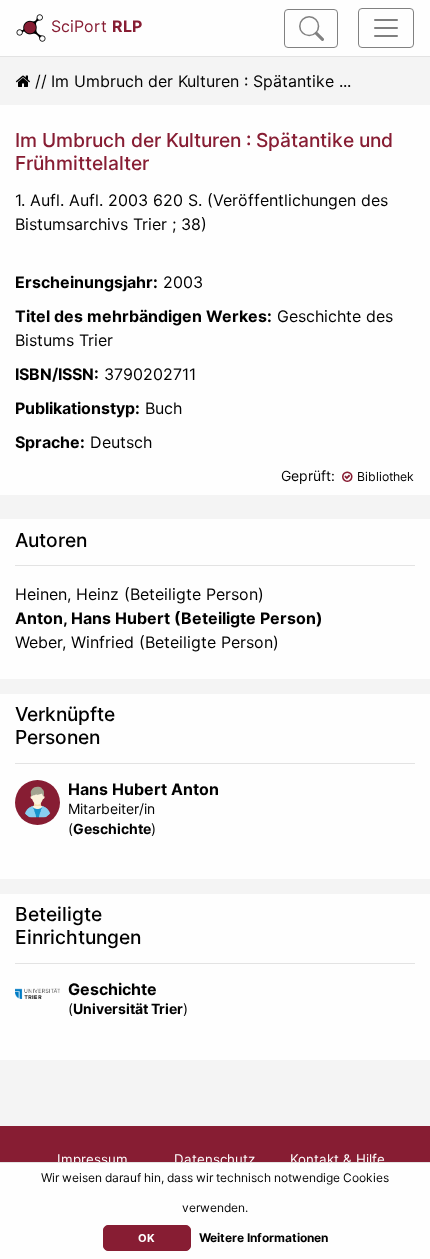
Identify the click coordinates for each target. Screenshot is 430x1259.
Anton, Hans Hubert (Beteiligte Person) (169, 618)
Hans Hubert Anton (143, 789)
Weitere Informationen (263, 1237)
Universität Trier (128, 1008)
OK (146, 1238)
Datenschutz (214, 1159)
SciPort (96, 26)
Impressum (92, 1159)
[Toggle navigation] (386, 28)
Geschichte (112, 828)
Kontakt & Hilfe (337, 1159)
